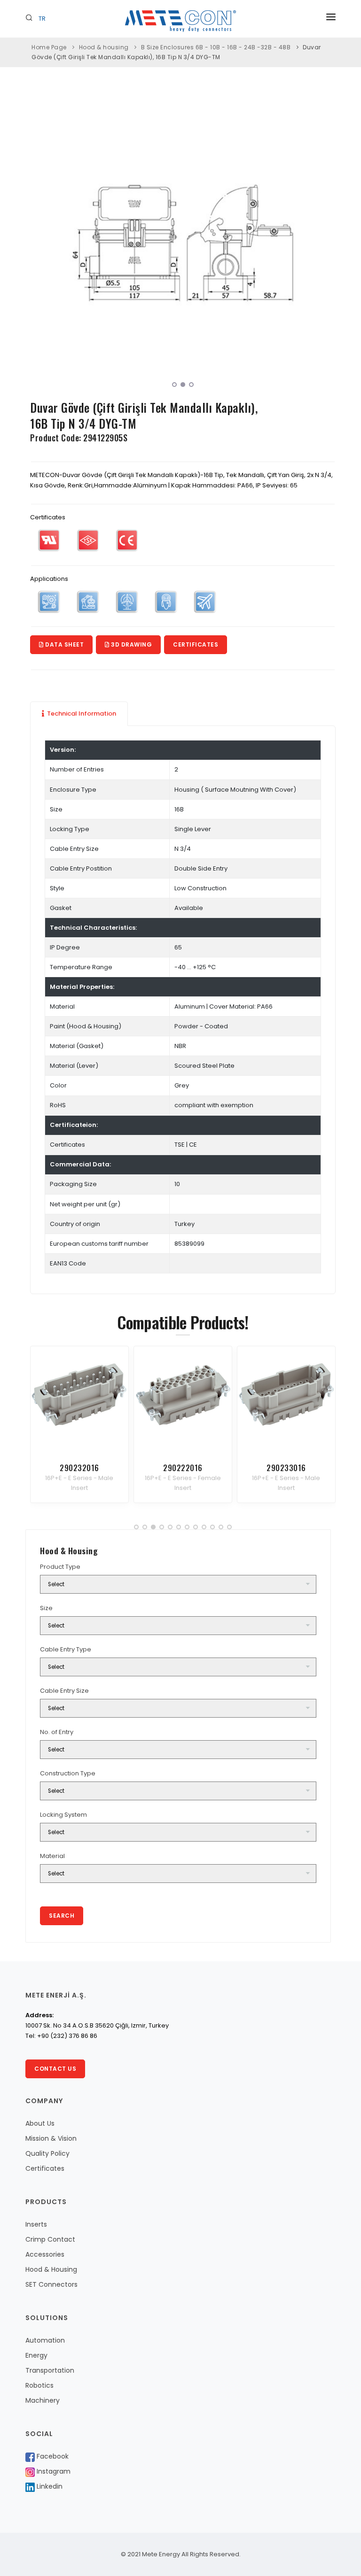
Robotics (39, 2385)
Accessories (45, 2254)
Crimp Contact (50, 2239)
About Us (40, 2123)
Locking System (63, 1815)
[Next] (326, 242)
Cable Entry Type (66, 1649)
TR (42, 19)
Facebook (52, 2456)
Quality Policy (47, 2153)
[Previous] (39, 242)
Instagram (53, 2471)
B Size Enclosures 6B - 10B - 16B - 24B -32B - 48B (216, 47)
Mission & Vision (51, 2138)
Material (52, 1856)
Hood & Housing (51, 2269)
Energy (36, 2355)
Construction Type (68, 1773)
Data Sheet (64, 644)
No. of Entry (57, 1732)
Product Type (60, 1567)
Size (46, 1608)
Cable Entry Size (64, 1691)
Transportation (50, 2370)
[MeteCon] (183, 243)
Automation (45, 2340)
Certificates (196, 644)
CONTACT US (55, 2069)
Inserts (36, 2224)
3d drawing (131, 644)
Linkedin (49, 2486)
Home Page (49, 47)
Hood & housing (104, 47)
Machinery (43, 2400)
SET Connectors (51, 2284)
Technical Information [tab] (82, 713)
